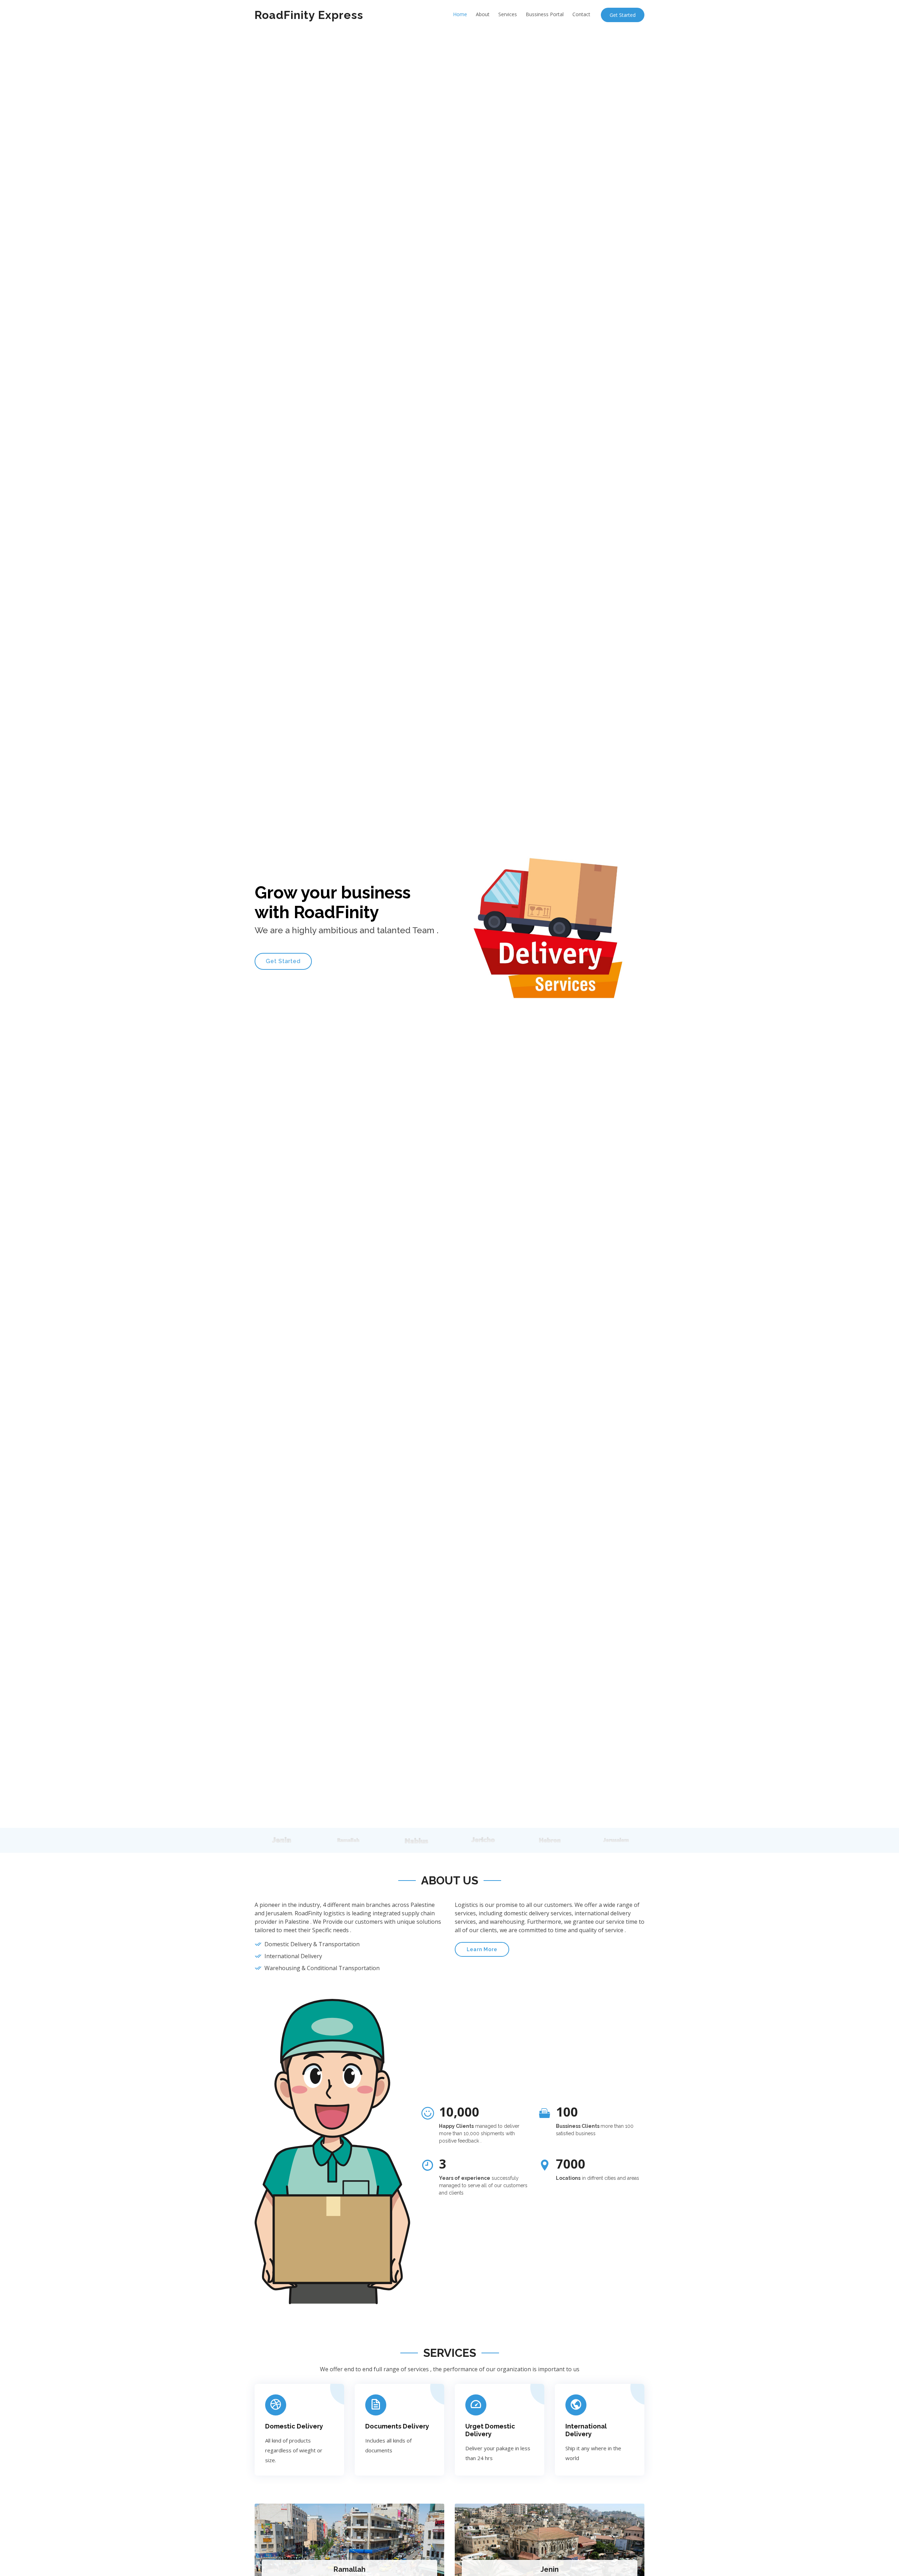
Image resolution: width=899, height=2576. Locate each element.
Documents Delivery (397, 2426)
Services (508, 14)
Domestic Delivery (294, 2426)
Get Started (623, 15)
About (483, 14)
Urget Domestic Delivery (490, 2430)
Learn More (482, 1949)
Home (460, 14)
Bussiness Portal (545, 14)
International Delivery (586, 2430)
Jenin (550, 2569)
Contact (581, 14)
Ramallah (350, 2569)
